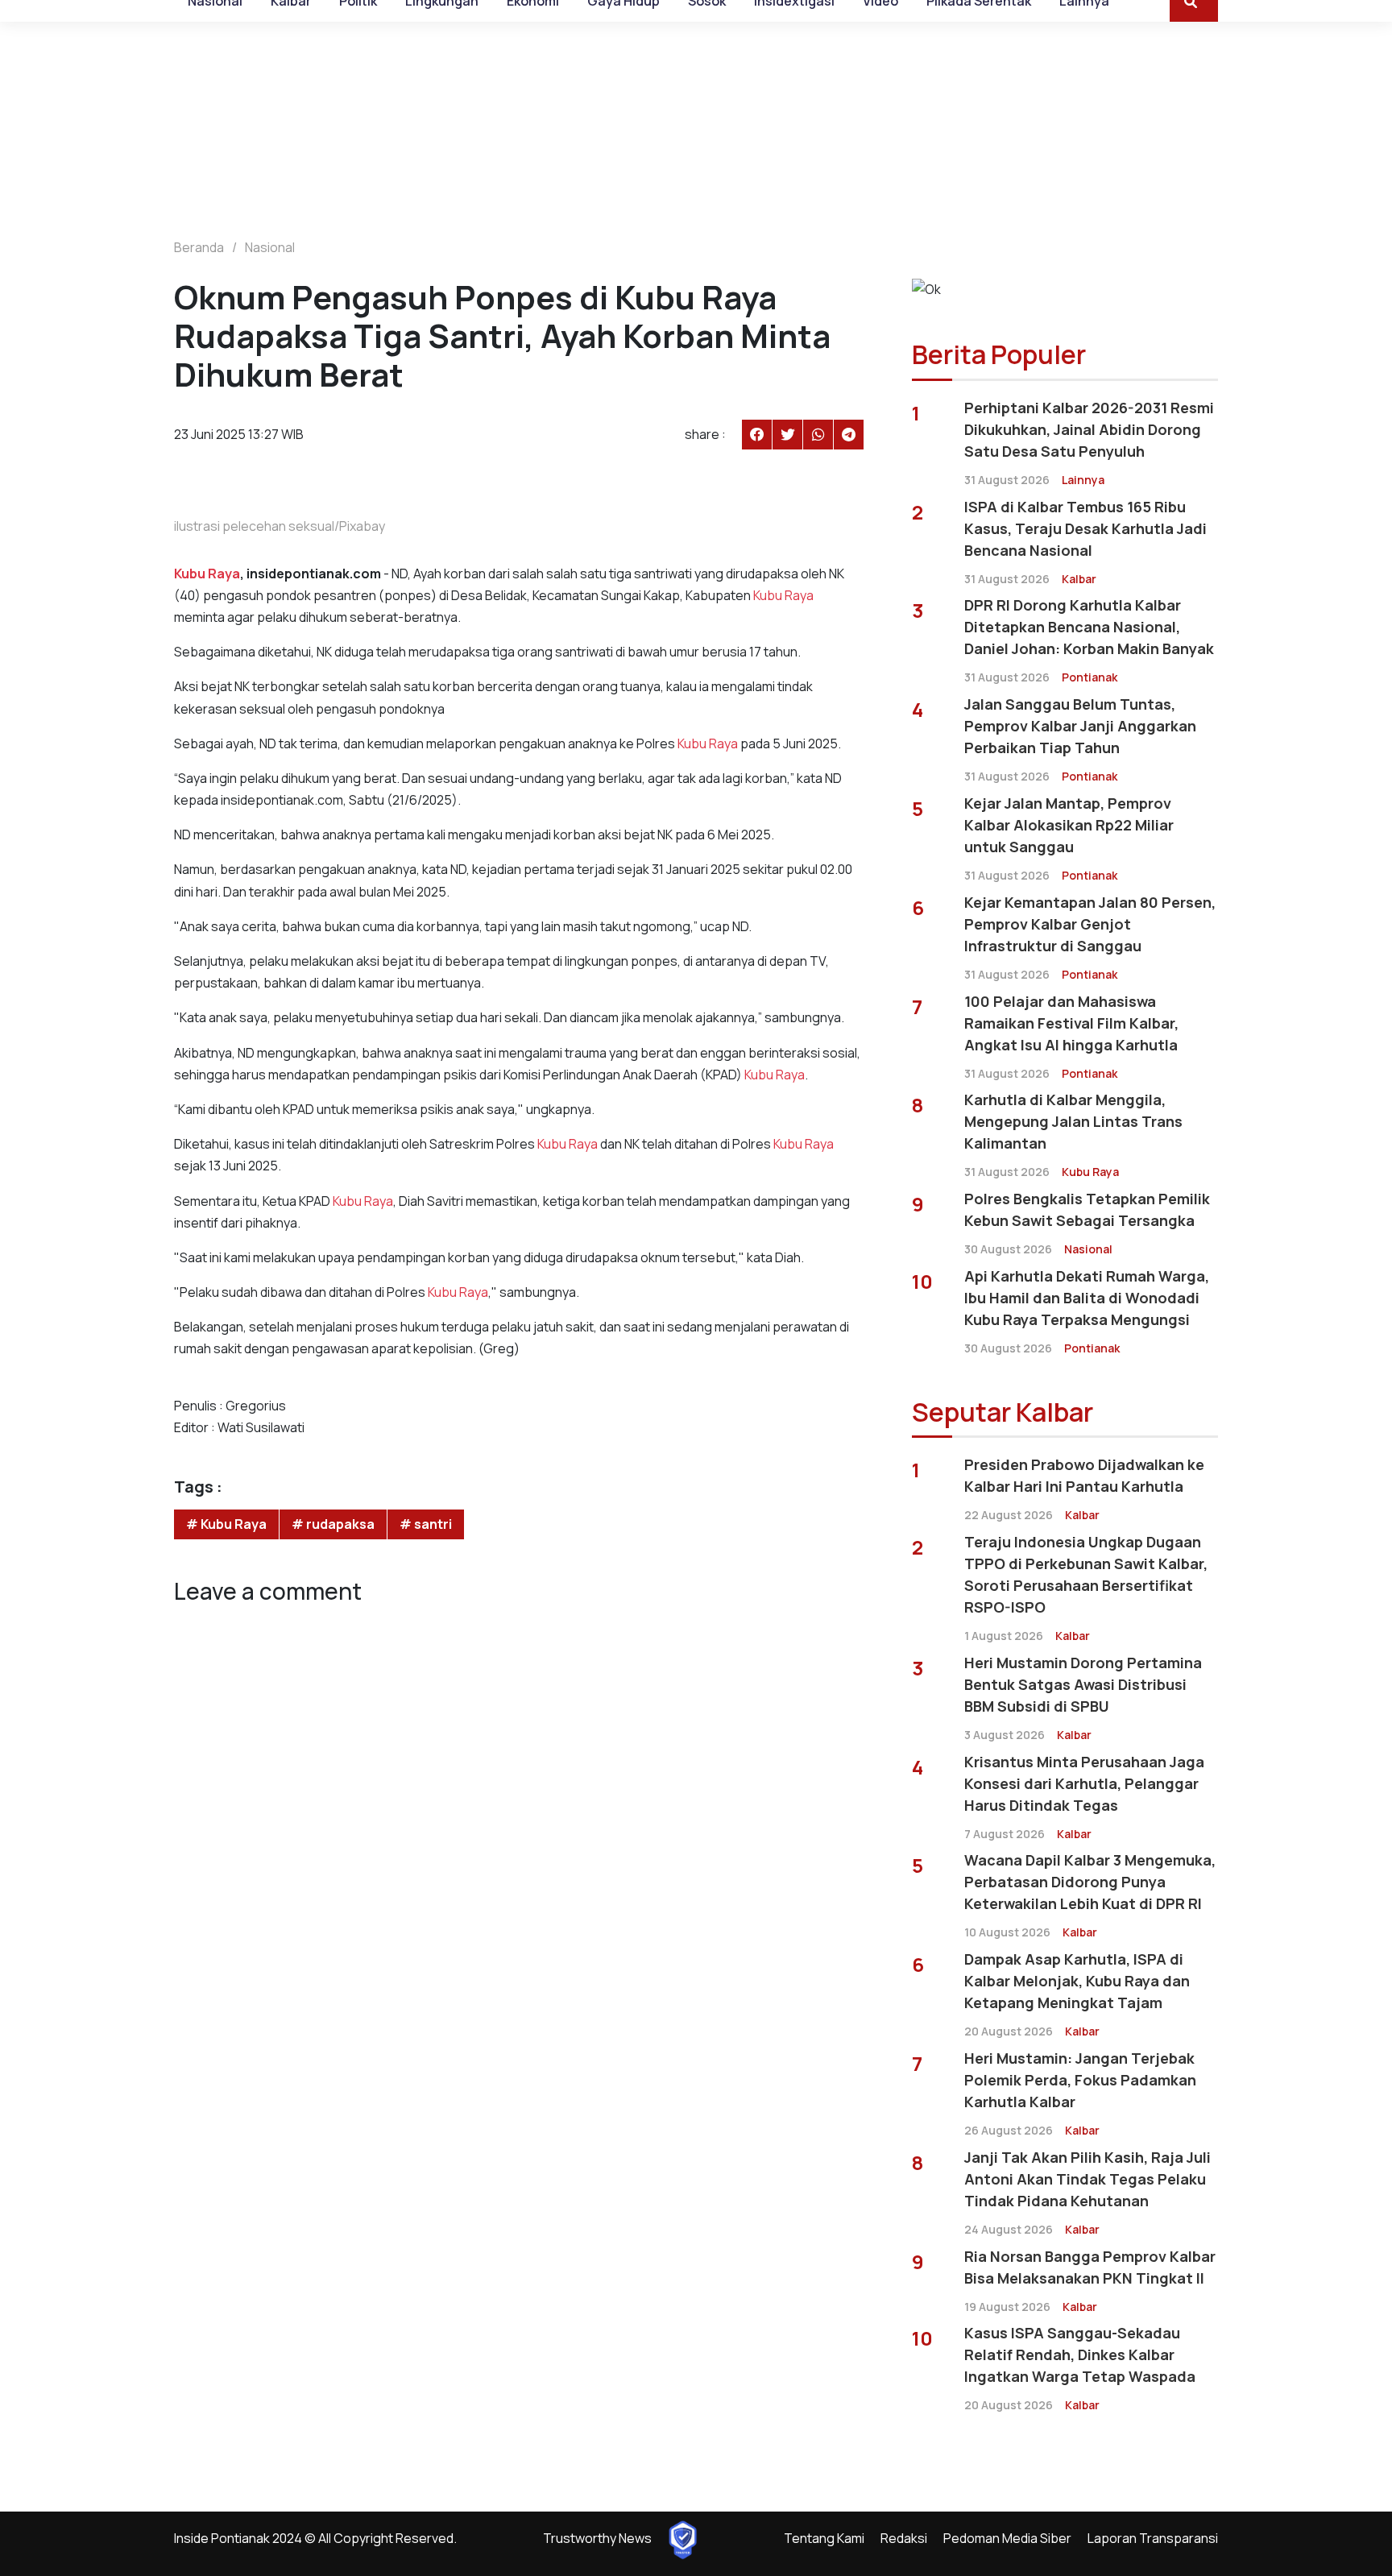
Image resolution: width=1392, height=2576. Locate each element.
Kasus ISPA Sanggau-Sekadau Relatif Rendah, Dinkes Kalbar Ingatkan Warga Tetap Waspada (1080, 2354)
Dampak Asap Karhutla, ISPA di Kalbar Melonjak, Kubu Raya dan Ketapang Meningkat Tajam (1077, 1981)
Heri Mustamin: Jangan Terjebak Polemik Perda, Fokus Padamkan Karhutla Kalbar (1080, 2080)
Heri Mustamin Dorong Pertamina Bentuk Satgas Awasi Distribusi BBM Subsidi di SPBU (1083, 1684)
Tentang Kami (824, 2538)
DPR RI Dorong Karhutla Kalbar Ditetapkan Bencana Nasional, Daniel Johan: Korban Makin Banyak (1089, 627)
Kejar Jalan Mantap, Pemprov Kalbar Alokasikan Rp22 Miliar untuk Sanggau (1069, 825)
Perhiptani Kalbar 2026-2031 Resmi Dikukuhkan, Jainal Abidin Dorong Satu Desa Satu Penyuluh (1089, 429)
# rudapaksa (333, 1524)
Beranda (199, 247)
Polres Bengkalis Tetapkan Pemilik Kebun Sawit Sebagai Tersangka (1087, 1209)
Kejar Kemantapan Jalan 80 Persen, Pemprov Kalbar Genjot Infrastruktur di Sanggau (1090, 924)
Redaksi (904, 2538)
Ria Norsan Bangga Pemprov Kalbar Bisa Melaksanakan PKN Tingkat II (1090, 2267)
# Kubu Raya (226, 1524)
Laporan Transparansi (1153, 2538)
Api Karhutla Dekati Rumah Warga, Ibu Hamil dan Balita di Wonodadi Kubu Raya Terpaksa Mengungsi (1087, 1298)
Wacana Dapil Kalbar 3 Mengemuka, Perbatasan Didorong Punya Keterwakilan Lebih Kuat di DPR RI (1090, 1882)
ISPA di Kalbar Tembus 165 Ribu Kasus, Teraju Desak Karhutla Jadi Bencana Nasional (1085, 528)
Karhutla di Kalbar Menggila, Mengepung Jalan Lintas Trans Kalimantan (1073, 1121)
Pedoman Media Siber (1007, 2538)
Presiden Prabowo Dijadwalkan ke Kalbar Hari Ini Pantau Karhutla (1084, 1475)
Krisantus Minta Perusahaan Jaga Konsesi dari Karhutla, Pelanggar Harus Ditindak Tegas (1084, 1783)
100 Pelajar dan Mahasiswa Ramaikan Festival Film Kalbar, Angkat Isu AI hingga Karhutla (1071, 1023)
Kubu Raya (207, 574)
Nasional (270, 247)
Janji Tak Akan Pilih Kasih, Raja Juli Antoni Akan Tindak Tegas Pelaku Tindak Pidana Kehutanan (1087, 2179)
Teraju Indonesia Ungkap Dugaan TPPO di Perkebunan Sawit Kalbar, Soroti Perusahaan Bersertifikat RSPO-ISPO (1086, 1574)
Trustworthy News (597, 2538)
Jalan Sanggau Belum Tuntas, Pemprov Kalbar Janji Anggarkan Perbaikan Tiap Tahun (1080, 726)
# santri (426, 1524)
